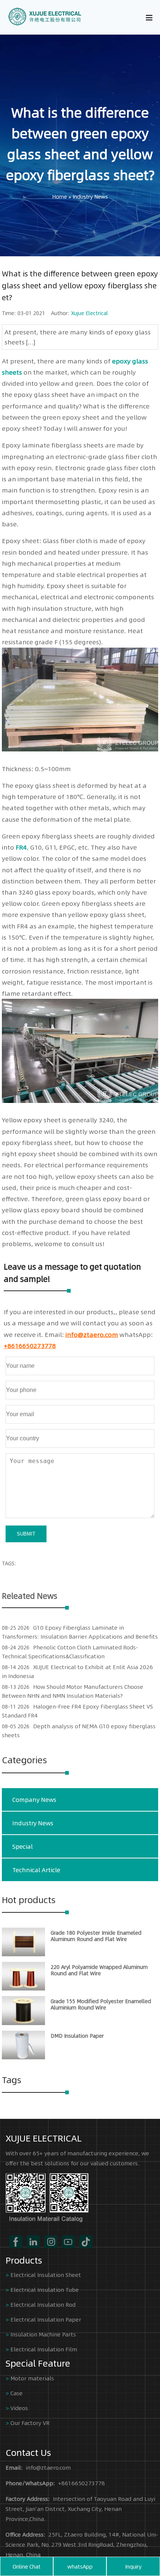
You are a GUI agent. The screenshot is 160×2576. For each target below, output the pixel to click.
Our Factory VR (30, 2423)
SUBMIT (26, 1534)
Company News (34, 1799)
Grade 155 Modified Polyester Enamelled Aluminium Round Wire (101, 2004)
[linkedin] (33, 2242)
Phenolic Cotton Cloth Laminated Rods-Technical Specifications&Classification (70, 1651)
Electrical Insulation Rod (43, 2304)
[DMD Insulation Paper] (23, 2057)
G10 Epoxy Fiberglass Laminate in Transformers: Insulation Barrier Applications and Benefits (80, 1632)
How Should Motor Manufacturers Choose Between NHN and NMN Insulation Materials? (73, 1691)
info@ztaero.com (92, 1334)
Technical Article (36, 1870)
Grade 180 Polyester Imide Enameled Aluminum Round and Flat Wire (96, 1936)
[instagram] (51, 2242)
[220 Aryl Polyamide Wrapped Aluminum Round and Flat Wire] (23, 1988)
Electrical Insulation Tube (45, 2289)
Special (23, 1846)
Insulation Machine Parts (43, 2334)
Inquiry (133, 2566)
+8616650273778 (30, 1345)
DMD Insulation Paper (77, 2036)
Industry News (90, 196)
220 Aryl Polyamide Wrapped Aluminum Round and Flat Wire (99, 1970)
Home (60, 196)
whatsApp (80, 2566)
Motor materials (32, 2378)
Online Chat (27, 2566)
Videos (19, 2408)
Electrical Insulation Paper (46, 2319)
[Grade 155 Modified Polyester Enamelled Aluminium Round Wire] (23, 2023)
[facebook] (16, 2242)
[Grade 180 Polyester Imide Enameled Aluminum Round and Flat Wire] (23, 1954)
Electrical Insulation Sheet (46, 2275)
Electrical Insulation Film (44, 2349)
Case (17, 2393)
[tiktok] (86, 2242)
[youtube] (68, 2242)
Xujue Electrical (89, 313)
